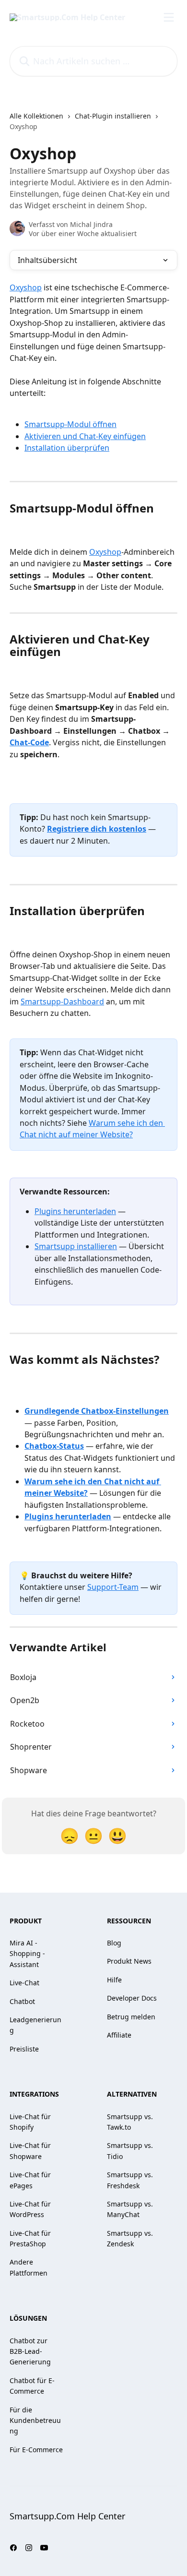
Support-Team (113, 1587)
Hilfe (114, 1980)
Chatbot (22, 2001)
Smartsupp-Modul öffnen (70, 424)
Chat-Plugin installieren (113, 116)
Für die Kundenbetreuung (35, 2421)
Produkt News (129, 1961)
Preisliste (24, 2049)
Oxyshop (26, 287)
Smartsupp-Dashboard (62, 1002)
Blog (114, 1943)
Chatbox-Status (54, 1446)
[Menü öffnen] (169, 17)
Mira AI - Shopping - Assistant (27, 1954)
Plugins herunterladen (75, 1211)
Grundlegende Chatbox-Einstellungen (97, 1411)
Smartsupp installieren (76, 1246)
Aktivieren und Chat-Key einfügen (85, 436)
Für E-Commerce (36, 2450)
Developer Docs (132, 1998)
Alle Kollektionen (36, 116)
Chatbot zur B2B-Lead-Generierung (30, 2351)
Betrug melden (131, 2017)
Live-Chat (24, 1983)
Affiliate (119, 2035)
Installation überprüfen (67, 448)
